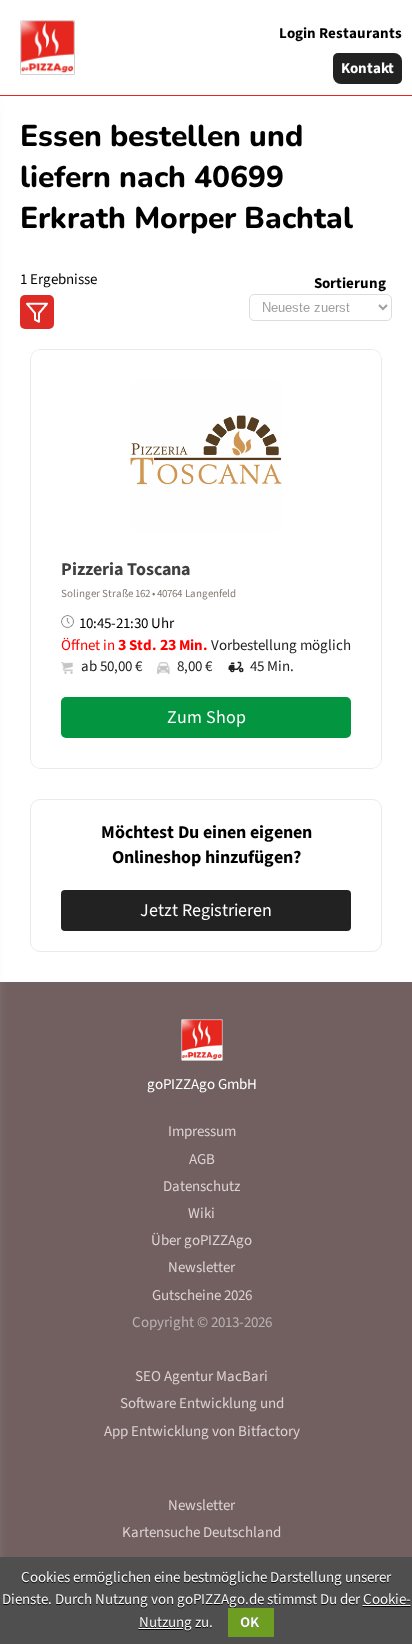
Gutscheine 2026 (202, 1295)
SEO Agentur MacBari (201, 1376)
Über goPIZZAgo (201, 1240)
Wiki (201, 1213)
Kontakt (367, 68)
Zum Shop (206, 717)
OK (251, 1622)
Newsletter (201, 1267)
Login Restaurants (340, 33)
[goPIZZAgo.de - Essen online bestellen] (40, 40)
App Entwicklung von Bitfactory (202, 1431)
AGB (202, 1159)
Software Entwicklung (188, 1403)
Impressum (202, 1131)
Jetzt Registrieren (206, 910)
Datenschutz (201, 1186)
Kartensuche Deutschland (201, 1532)
